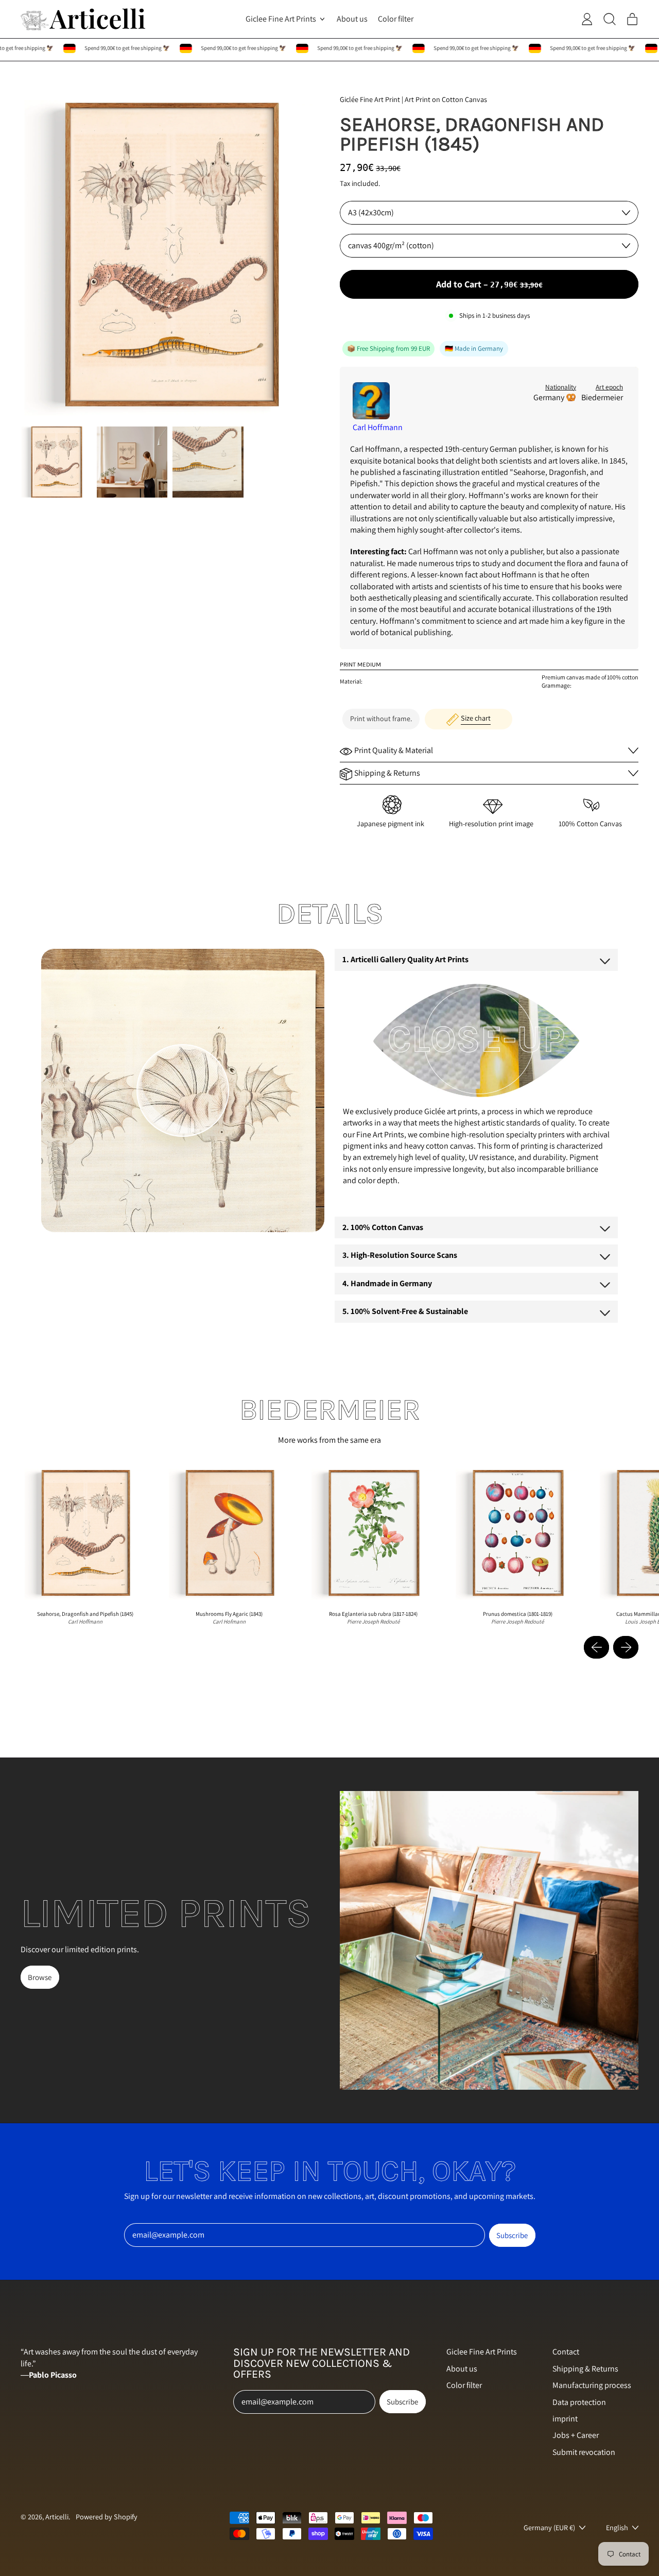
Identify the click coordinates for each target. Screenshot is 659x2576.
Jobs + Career (576, 2435)
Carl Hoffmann (378, 427)
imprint (565, 2419)
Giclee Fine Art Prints (482, 2352)
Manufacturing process (592, 2385)
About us (352, 19)
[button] (56, 462)
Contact (566, 2352)
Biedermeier (602, 397)
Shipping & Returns (585, 2369)
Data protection (579, 2402)
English (617, 2527)
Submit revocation (584, 2452)
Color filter (396, 19)
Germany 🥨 (555, 397)
